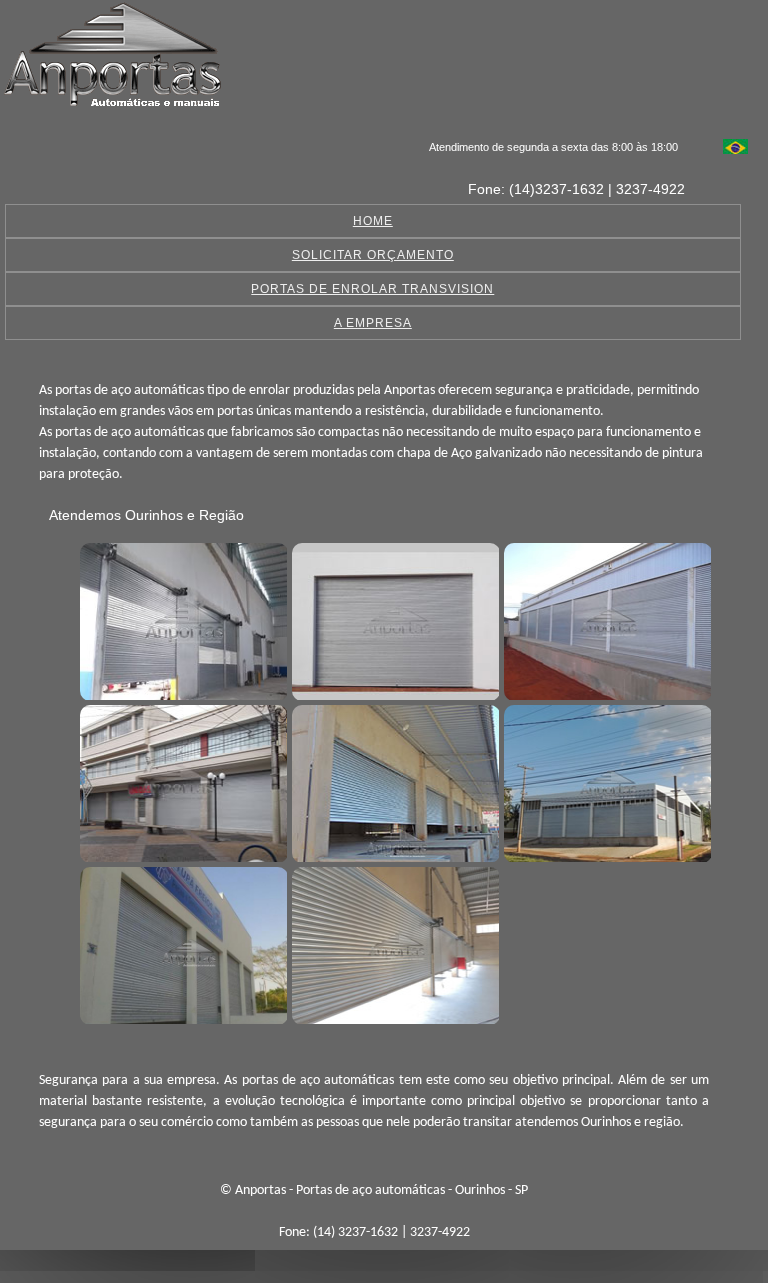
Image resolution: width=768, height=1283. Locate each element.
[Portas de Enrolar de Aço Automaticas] (393, 943)
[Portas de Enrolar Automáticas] (605, 781)
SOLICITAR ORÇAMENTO (373, 255)
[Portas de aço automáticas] (181, 619)
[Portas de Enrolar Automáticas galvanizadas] (181, 943)
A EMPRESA (373, 323)
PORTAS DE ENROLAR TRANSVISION (372, 289)
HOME (373, 221)
